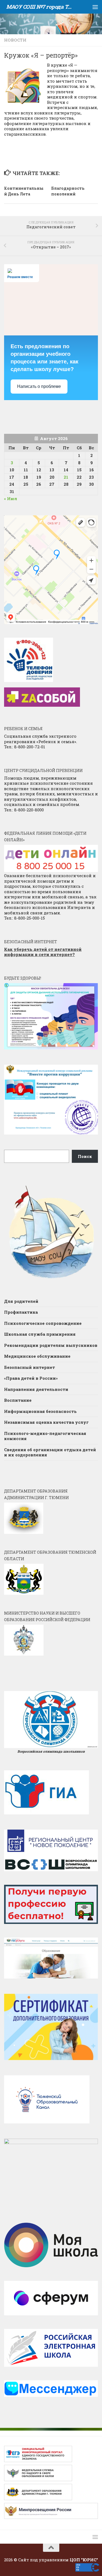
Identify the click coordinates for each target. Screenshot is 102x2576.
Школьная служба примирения (40, 1334)
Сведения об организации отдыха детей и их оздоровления (50, 1452)
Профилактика (21, 1312)
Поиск (85, 1156)
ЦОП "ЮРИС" (84, 2560)
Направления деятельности (36, 1389)
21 (66, 477)
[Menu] (95, 7)
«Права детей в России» (31, 1378)
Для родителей (21, 1301)
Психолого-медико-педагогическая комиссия (45, 1436)
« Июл (11, 499)
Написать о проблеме (39, 386)
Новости (15, 40)
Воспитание (18, 1400)
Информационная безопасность (40, 1411)
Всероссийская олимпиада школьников (51, 1751)
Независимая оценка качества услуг (46, 1422)
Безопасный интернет (30, 1367)
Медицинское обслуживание (37, 1356)
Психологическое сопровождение (43, 1323)
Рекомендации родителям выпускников (51, 1345)
